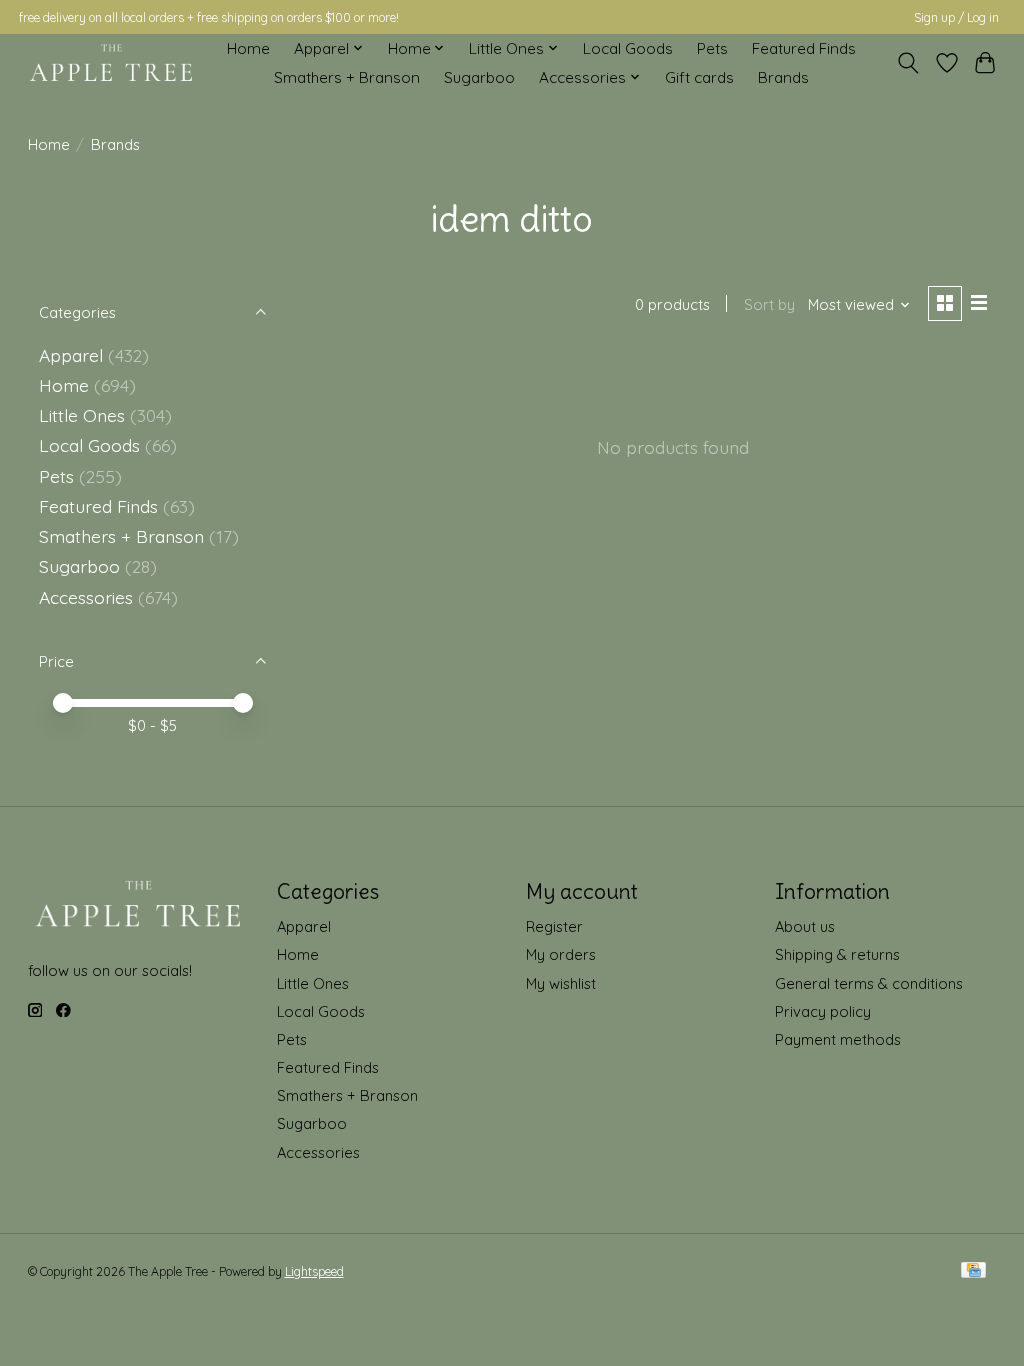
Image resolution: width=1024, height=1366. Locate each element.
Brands (783, 77)
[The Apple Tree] (111, 63)
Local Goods (628, 48)
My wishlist (561, 983)
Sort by (769, 304)
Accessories (86, 597)
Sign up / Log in (956, 17)
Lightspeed (314, 1271)
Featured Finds (804, 48)
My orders (561, 954)
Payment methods (838, 1039)
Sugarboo (479, 77)
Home (248, 48)
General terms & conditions (869, 983)
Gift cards (699, 77)
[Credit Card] (973, 1271)
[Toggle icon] (907, 63)
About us (805, 926)
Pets (712, 48)
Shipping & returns (837, 954)
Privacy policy (823, 1011)
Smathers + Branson (347, 77)
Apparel (71, 355)
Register (554, 926)
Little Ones (82, 415)
